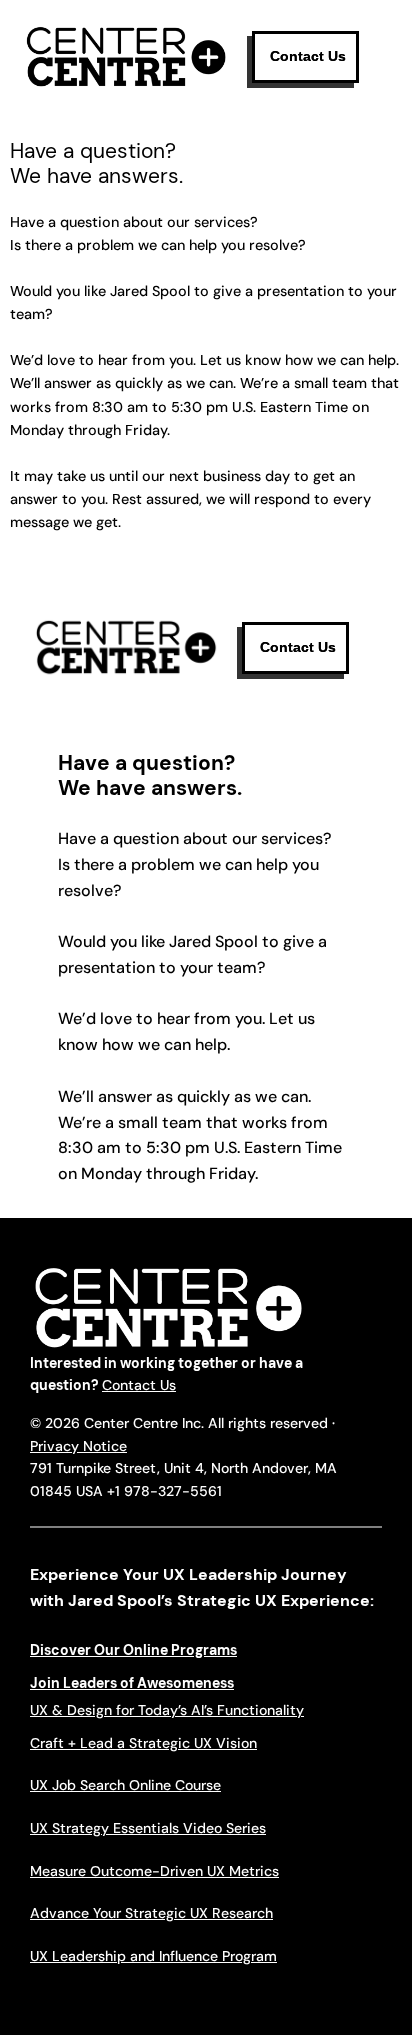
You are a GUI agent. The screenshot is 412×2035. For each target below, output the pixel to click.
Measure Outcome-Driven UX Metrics (154, 1871)
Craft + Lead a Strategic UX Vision (143, 1743)
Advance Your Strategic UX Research (151, 1913)
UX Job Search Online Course (125, 1785)
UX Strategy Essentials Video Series (148, 1828)
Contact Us (139, 1385)
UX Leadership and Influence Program (153, 1956)
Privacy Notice (78, 1446)
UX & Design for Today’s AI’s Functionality (167, 1710)
